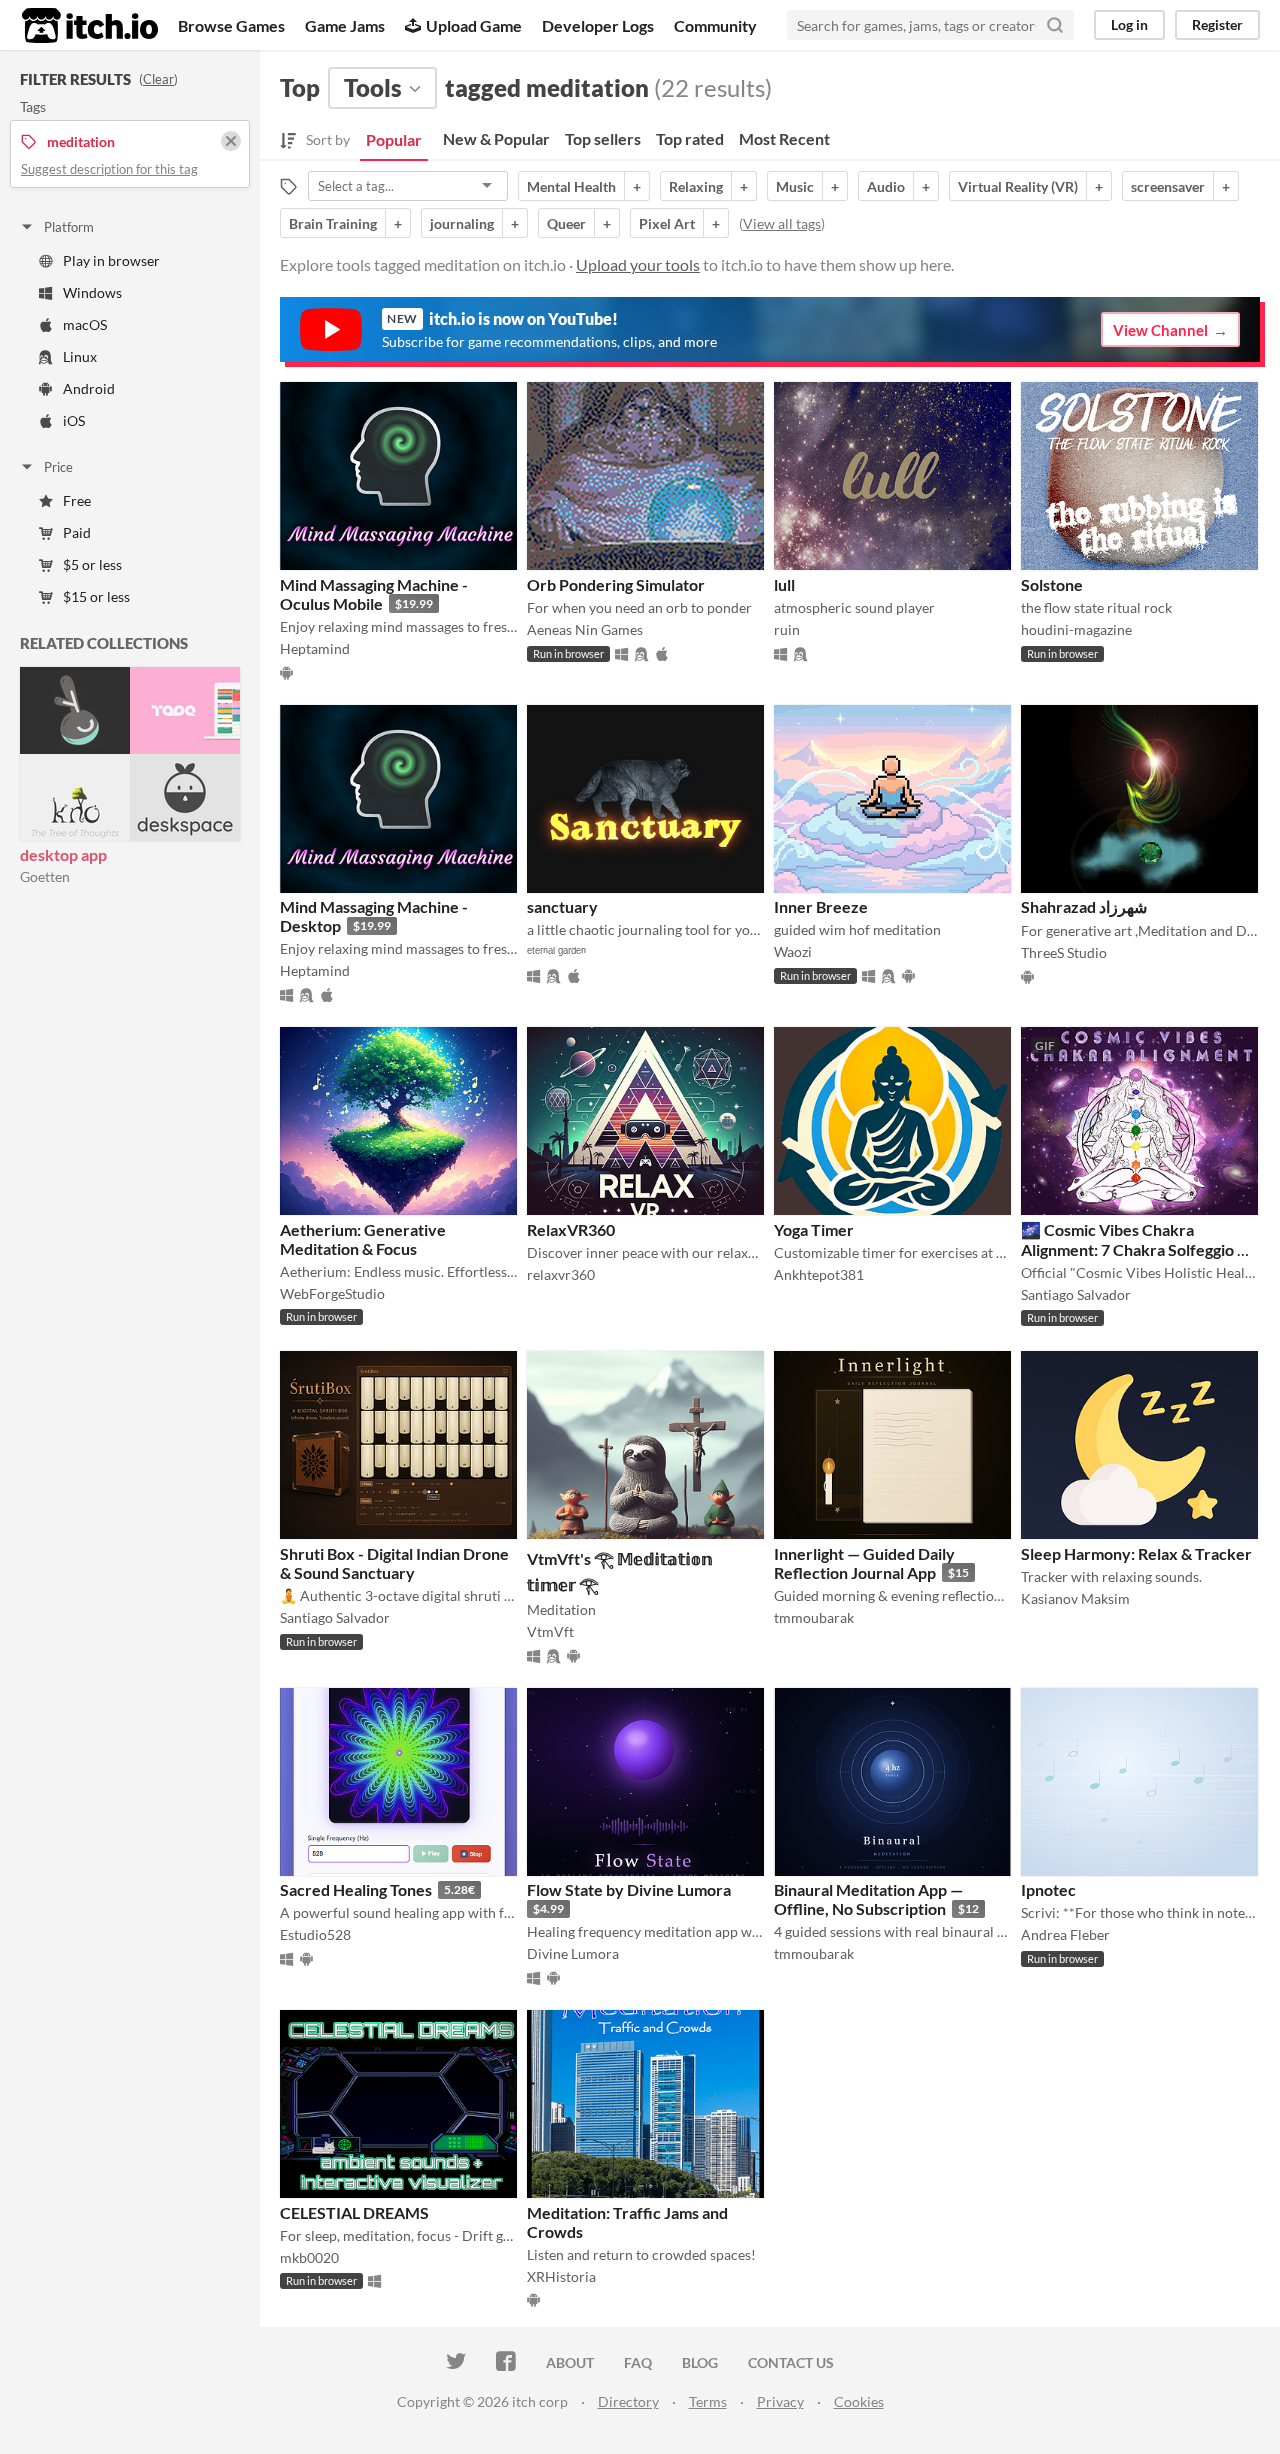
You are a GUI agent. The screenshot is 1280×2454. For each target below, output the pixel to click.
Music (795, 186)
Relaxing (696, 186)
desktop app (63, 854)
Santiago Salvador (1076, 1294)
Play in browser (111, 260)
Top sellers (603, 138)
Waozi (793, 951)
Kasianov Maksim (1075, 1598)
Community (715, 25)
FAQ (638, 2362)
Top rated (690, 138)
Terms (708, 2401)
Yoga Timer (814, 1229)
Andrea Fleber (1065, 1934)
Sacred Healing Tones (356, 1889)
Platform (69, 227)
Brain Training (333, 223)
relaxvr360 (561, 1274)
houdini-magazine (1076, 629)
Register (1217, 24)
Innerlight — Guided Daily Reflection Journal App (864, 1563)
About (570, 2362)
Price (58, 467)
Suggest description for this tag (109, 169)
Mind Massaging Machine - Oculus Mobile (374, 594)
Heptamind (315, 648)
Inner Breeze (821, 906)
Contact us (791, 2362)
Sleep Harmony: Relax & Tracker (1136, 1553)
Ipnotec (1048, 1889)
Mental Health (571, 186)
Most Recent (784, 138)
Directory (628, 2401)
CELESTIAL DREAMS (354, 2212)
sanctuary (562, 906)
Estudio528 (315, 1934)
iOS (74, 420)
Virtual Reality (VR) (1018, 186)
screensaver (1168, 186)
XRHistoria (561, 2276)
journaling (462, 223)
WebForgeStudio (332, 1293)
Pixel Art (667, 223)
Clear (158, 79)
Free (77, 500)
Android (89, 388)
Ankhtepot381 (819, 1274)
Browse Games (231, 25)
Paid (77, 532)
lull (784, 584)
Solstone (1052, 584)
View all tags (782, 223)
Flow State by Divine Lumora (629, 1889)
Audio (886, 186)
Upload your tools (638, 264)
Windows (92, 292)
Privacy (780, 2401)
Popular (394, 139)
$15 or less (96, 596)
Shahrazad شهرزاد (1084, 906)
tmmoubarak (814, 1617)
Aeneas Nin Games (585, 629)
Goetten (45, 876)
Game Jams (345, 25)
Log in (1129, 24)
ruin (787, 629)
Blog (700, 2362)
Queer (566, 223)
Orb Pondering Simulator (616, 584)
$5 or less (92, 564)
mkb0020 (309, 2257)
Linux (80, 356)
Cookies (859, 2401)
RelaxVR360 (571, 1229)
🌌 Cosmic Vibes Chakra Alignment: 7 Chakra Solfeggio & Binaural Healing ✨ (1134, 1249)
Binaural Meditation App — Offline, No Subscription (868, 1899)
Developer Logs (598, 25)
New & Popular (496, 138)
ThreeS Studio (1064, 952)
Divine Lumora (573, 1953)
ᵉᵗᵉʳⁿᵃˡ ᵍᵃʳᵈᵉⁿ (556, 951)
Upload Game (474, 25)
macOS (85, 324)
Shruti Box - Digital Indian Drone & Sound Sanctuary (394, 1563)
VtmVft (550, 1631)
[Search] (1055, 25)
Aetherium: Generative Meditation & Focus (363, 1239)
